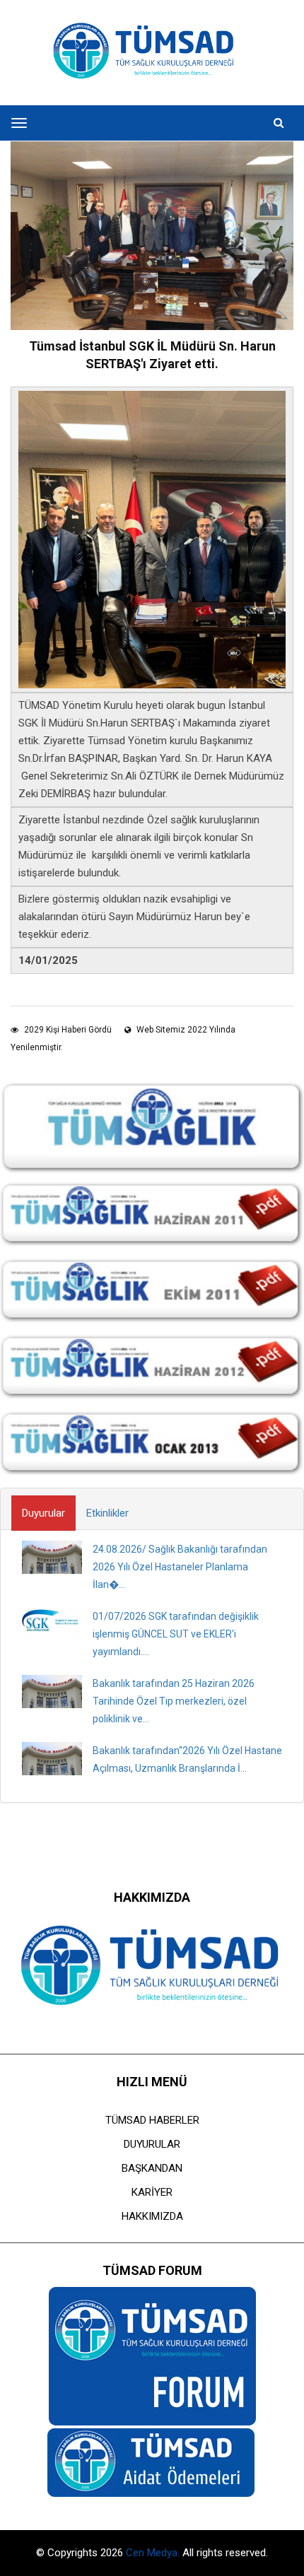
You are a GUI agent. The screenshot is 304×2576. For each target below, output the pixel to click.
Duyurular (43, 1513)
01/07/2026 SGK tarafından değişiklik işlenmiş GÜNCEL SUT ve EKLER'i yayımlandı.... (176, 1634)
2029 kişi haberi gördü (67, 1030)
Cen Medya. (154, 2553)
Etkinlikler (107, 1513)
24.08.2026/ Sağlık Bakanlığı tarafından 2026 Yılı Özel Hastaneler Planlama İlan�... (180, 1567)
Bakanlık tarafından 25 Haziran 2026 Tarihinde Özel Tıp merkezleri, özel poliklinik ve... (174, 1701)
